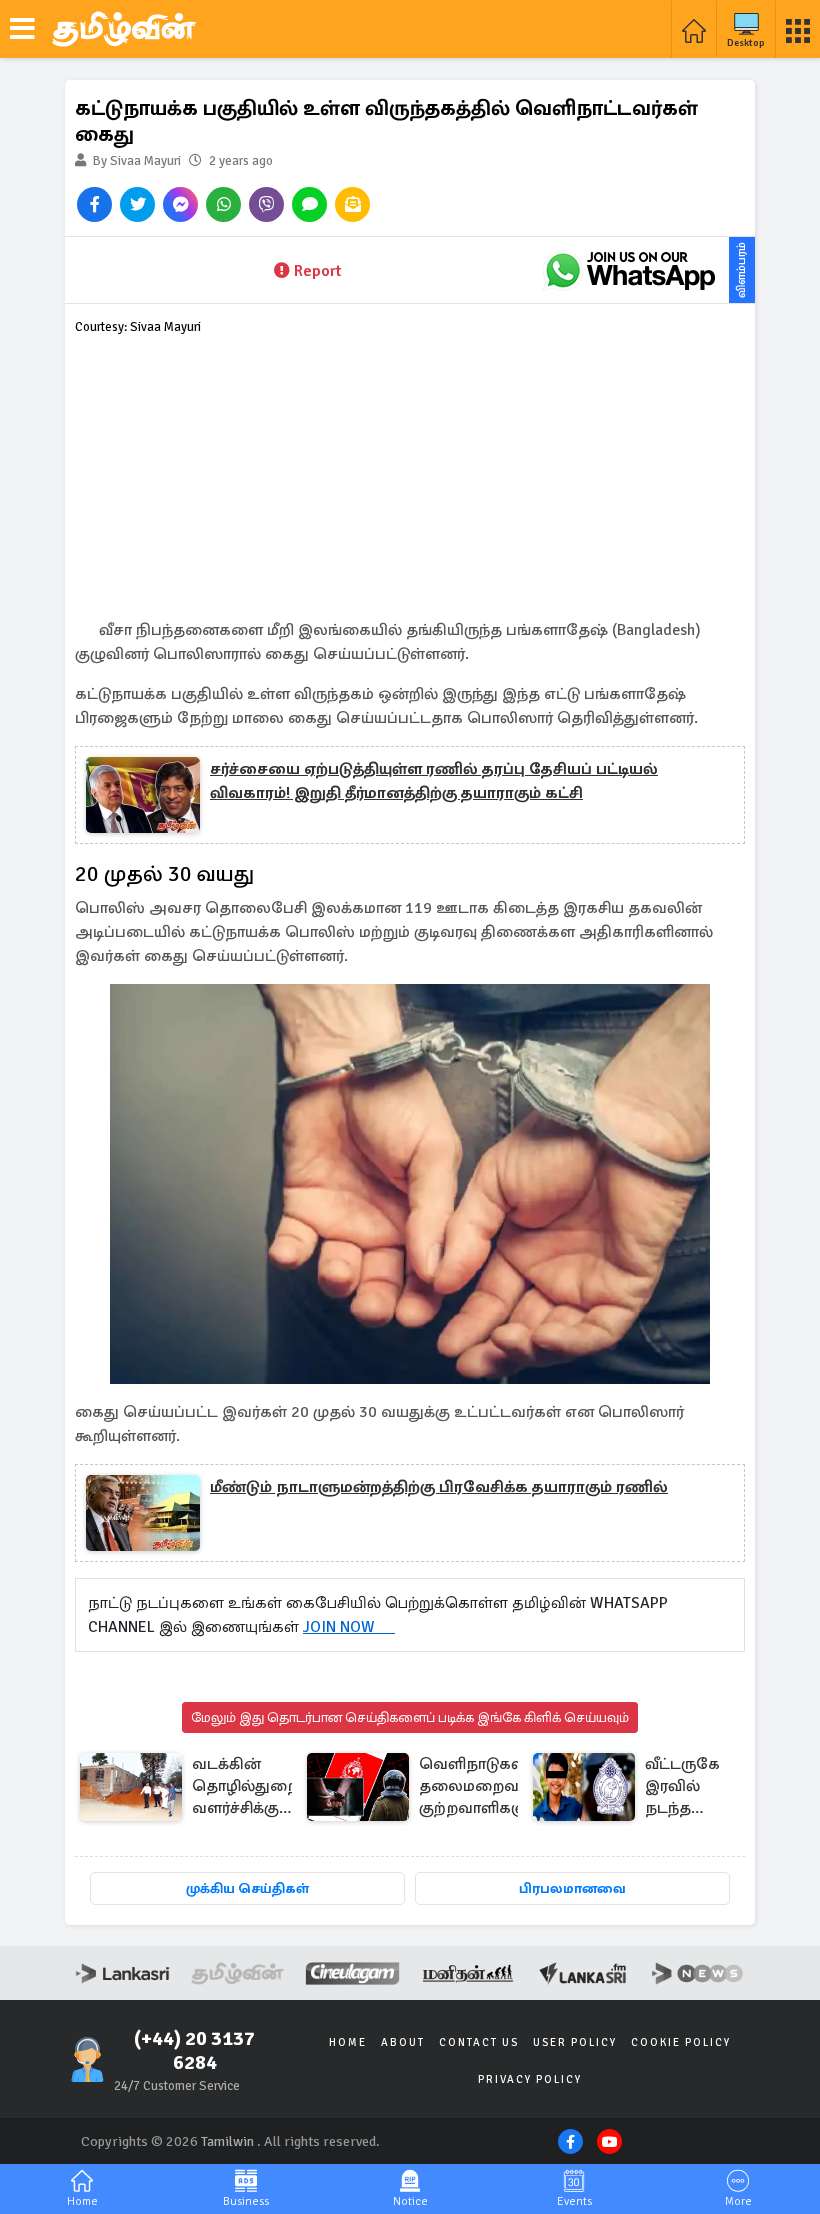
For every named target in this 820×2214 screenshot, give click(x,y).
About (403, 2042)
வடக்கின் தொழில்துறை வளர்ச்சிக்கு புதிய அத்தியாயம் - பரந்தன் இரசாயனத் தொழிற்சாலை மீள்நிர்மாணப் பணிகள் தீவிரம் (248, 1787)
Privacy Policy (530, 2079)
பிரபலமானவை (572, 1888)
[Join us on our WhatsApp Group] (630, 270)
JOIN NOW (349, 1627)
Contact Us (479, 2042)
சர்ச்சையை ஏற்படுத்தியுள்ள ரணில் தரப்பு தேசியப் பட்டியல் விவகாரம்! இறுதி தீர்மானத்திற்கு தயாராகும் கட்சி (434, 781)
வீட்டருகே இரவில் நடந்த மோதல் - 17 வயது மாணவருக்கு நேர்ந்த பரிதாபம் (695, 1787)
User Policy (575, 2042)
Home (348, 2042)
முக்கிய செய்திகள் (247, 1888)
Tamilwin (227, 2141)
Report (317, 271)
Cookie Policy (681, 2042)
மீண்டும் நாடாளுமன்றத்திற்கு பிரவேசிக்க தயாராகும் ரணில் (439, 1487)
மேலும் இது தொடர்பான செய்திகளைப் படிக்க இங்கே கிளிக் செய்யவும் (410, 1717)
